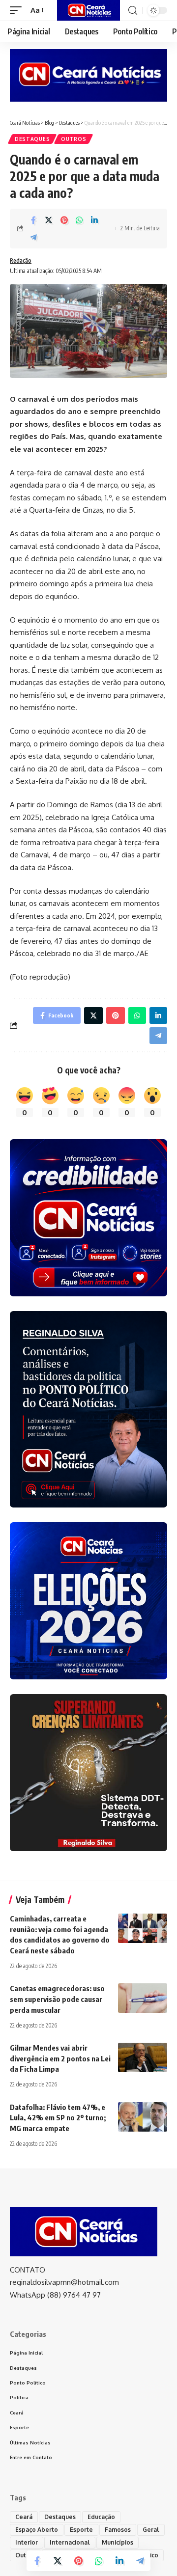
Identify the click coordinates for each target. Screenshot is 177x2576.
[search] (133, 11)
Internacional (70, 2542)
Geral (151, 2530)
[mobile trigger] (18, 10)
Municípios (118, 2542)
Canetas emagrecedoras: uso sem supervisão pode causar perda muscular (57, 1999)
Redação (21, 260)
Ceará (24, 2517)
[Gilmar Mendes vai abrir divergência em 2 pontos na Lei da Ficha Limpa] (143, 2057)
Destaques (32, 139)
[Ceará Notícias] (88, 10)
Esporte (81, 2530)
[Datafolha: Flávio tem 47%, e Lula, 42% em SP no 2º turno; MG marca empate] (143, 2117)
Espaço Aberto (37, 2530)
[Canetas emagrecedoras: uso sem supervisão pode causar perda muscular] (143, 1998)
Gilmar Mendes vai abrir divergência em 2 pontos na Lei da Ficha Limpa (60, 2058)
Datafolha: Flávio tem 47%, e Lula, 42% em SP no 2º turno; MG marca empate (58, 2118)
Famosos (118, 2530)
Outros (74, 139)
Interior (27, 2542)
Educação (101, 2517)
